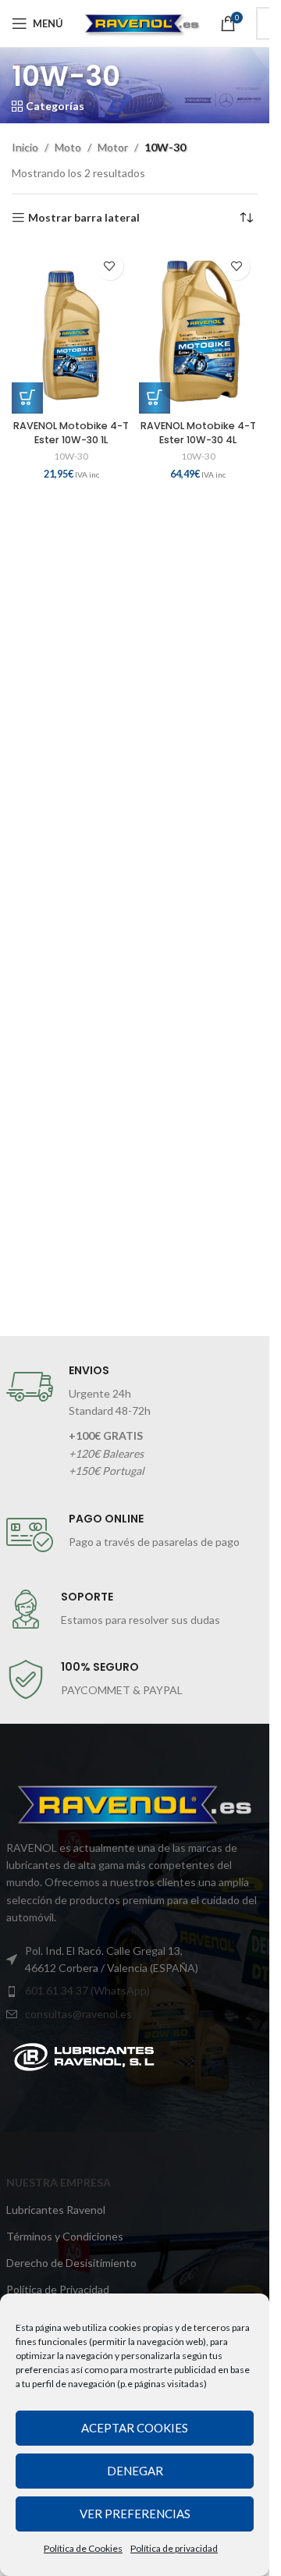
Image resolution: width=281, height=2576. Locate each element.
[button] (27, 398)
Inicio (25, 147)
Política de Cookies (83, 2548)
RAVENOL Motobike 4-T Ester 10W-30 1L (71, 433)
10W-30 (71, 456)
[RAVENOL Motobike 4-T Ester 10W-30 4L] (199, 329)
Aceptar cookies (135, 2428)
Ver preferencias (135, 2514)
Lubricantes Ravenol (56, 2210)
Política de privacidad (174, 2548)
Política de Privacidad (58, 2289)
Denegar (135, 2471)
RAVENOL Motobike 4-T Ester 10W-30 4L (198, 433)
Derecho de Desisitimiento (71, 2263)
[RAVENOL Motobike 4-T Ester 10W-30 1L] (71, 329)
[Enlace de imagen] (84, 2056)
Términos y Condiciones (65, 2236)
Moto (68, 147)
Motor (113, 147)
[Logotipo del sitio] (142, 22)
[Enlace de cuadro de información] (135, 1422)
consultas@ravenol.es (78, 2014)
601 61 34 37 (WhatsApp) (87, 1990)
